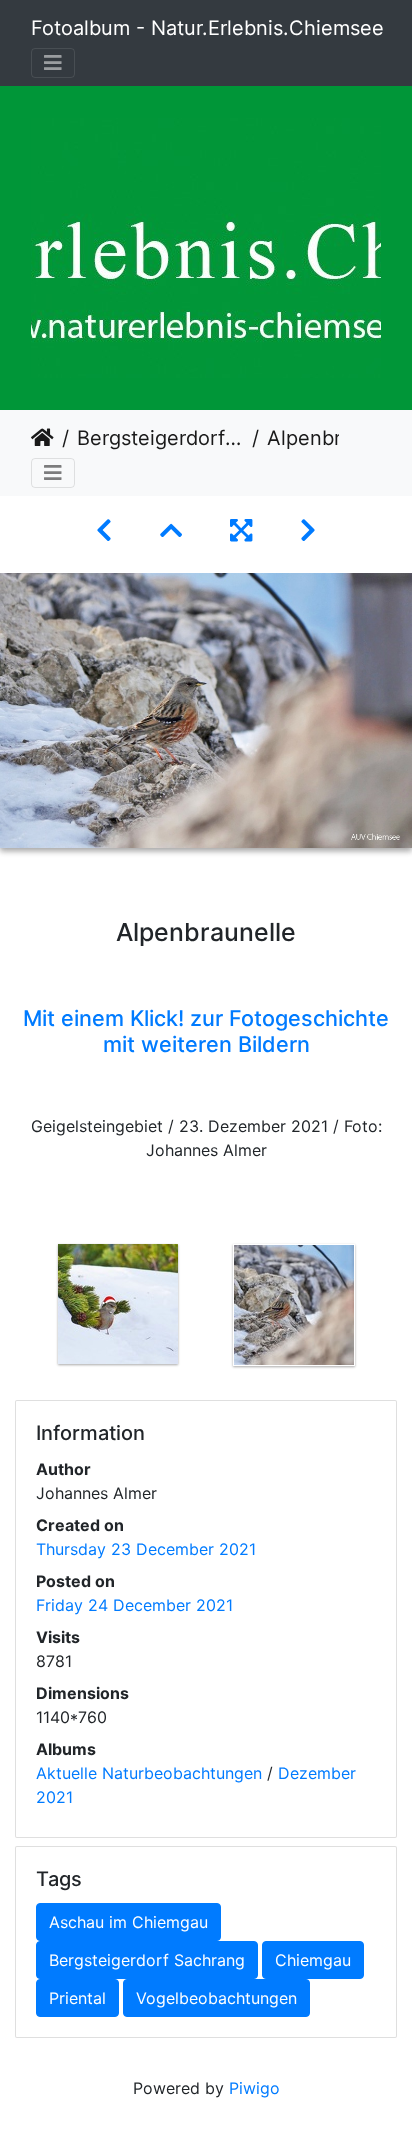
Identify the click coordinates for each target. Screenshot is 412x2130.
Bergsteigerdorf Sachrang (160, 438)
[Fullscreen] (241, 530)
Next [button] (397, 1309)
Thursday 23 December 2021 (146, 1549)
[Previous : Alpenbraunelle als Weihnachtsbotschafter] (104, 530)
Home (42, 438)
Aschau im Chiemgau (128, 1922)
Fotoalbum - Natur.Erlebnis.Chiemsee (207, 28)
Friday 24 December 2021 (134, 1605)
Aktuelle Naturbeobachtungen (149, 1773)
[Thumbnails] (171, 530)
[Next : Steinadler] (308, 530)
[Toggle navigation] (53, 63)
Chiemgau (313, 1960)
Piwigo (254, 2088)
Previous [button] (15, 1309)
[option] (118, 1304)
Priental (77, 1998)
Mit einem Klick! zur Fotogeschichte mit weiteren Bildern (206, 1031)
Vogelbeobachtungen (216, 1998)
